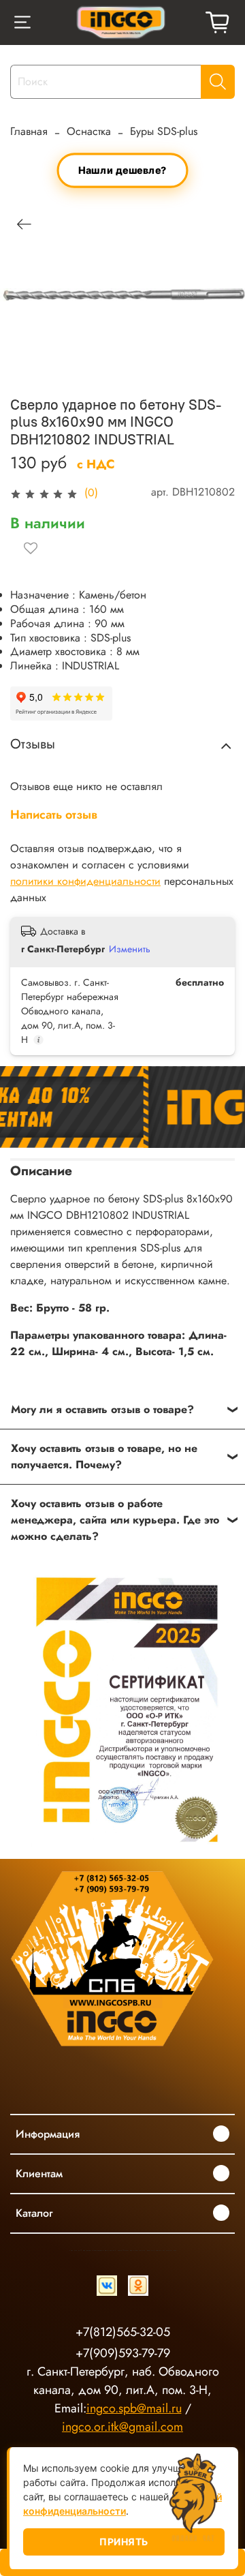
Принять (124, 2542)
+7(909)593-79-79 (123, 2353)
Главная (29, 131)
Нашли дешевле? (122, 170)
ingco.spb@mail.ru (134, 2408)
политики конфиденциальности (85, 881)
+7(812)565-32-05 (123, 2332)
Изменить (130, 949)
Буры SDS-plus (164, 131)
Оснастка (89, 131)
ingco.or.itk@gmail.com (122, 2427)
